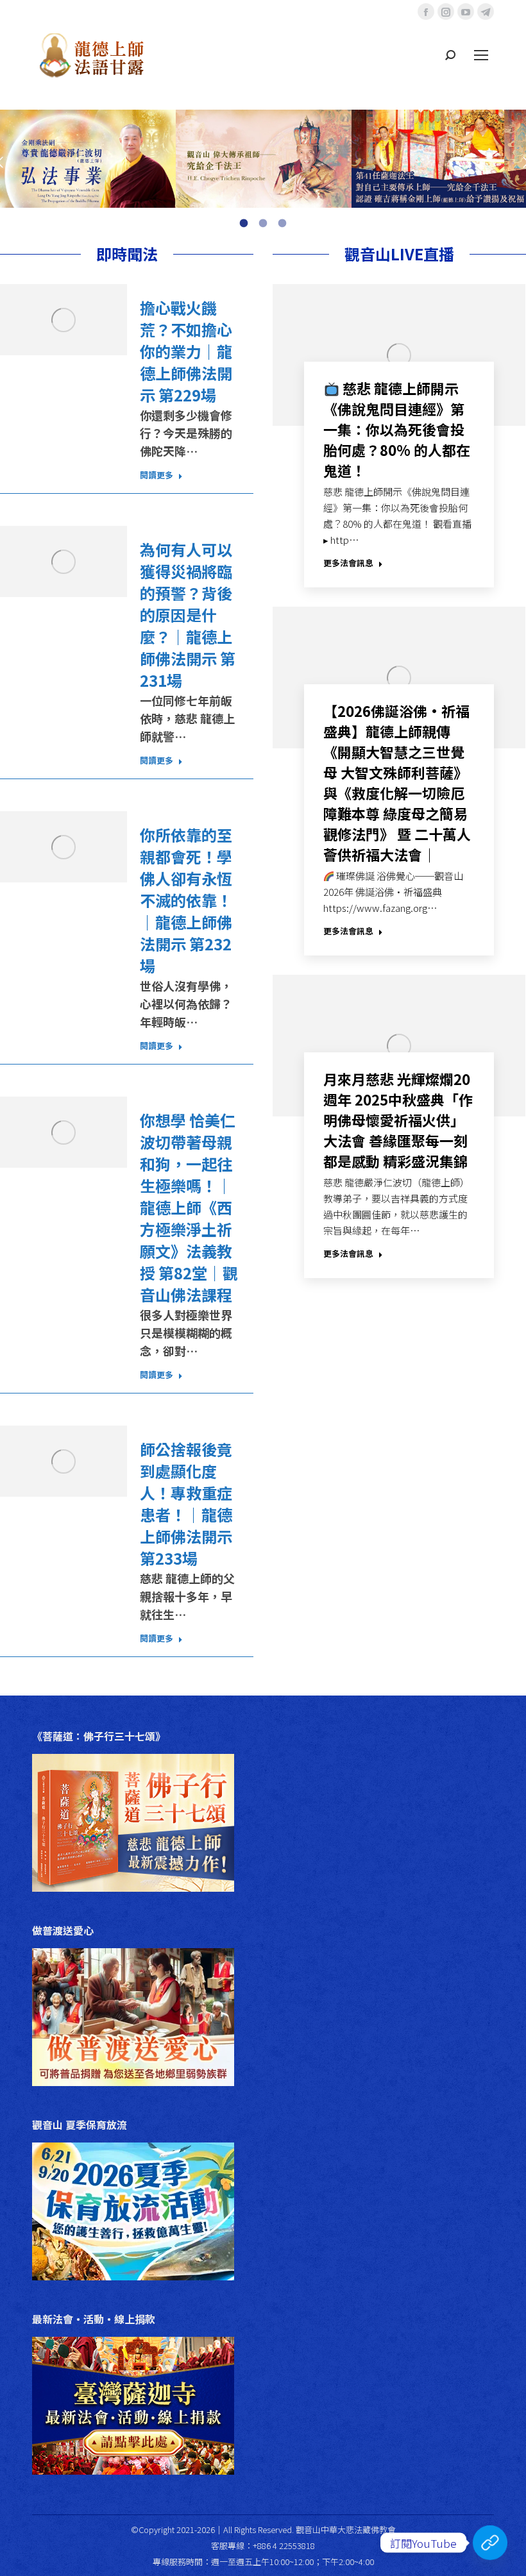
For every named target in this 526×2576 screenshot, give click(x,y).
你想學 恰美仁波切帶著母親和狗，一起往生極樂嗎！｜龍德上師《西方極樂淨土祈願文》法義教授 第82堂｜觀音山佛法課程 (189, 1208)
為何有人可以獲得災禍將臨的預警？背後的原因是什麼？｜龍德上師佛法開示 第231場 (188, 615)
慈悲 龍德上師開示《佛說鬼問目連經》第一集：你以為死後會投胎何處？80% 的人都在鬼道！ (397, 429)
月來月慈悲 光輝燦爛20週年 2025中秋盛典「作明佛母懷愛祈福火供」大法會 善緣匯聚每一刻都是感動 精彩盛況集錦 (398, 1120)
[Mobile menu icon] (481, 55)
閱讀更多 (157, 475)
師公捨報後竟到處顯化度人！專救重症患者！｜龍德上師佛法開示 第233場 (186, 1504)
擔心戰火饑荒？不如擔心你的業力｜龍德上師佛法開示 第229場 (186, 351)
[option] (88, 159)
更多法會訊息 (348, 563)
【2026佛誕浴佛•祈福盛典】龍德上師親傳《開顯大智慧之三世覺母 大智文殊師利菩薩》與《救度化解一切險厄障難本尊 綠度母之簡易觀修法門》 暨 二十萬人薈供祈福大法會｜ (397, 782)
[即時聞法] (490, 2543)
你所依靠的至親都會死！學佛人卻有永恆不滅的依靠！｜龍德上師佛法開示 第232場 (186, 900)
